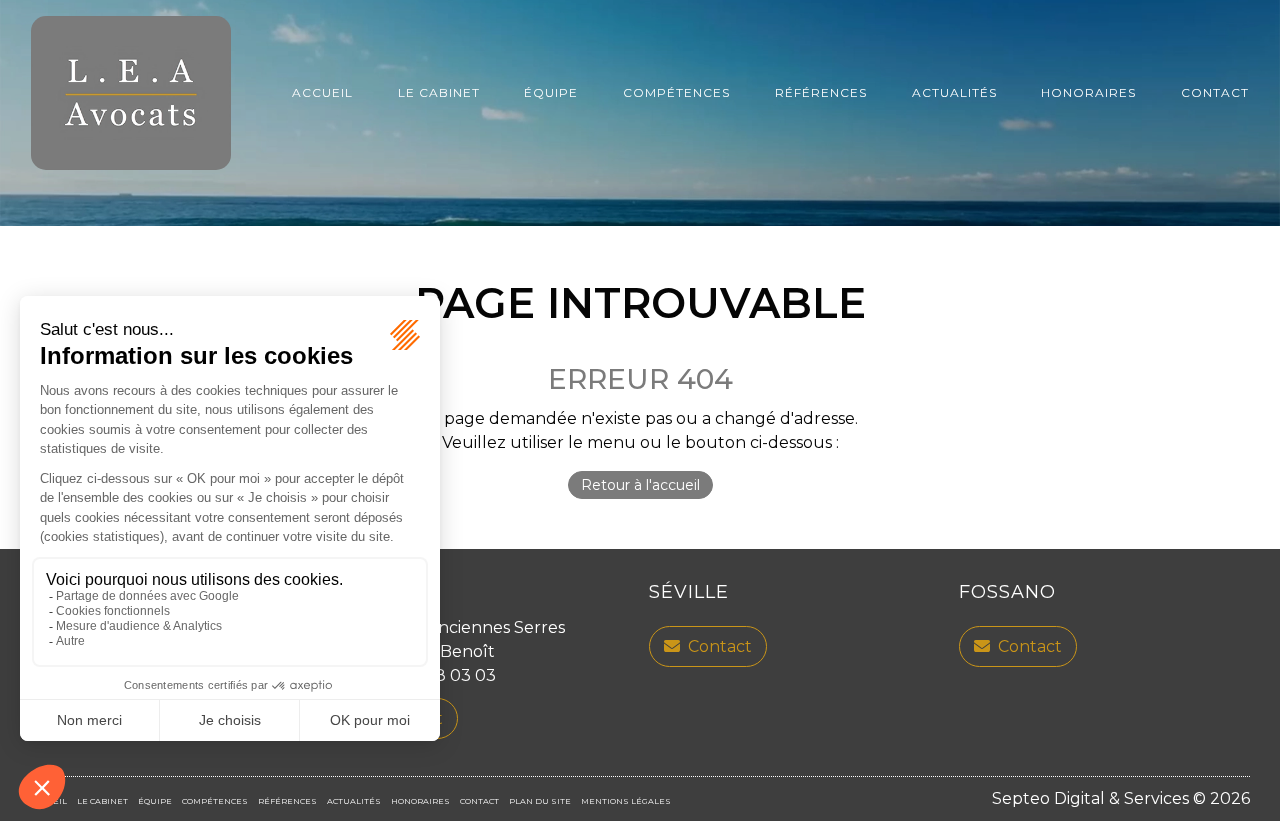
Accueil (322, 92)
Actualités (954, 92)
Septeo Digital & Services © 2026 (1121, 798)
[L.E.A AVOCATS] (131, 93)
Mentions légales (626, 801)
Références (821, 92)
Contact (1215, 92)
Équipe (551, 92)
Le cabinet (439, 92)
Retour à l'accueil (640, 485)
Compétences (676, 92)
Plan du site (540, 801)
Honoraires (1088, 92)
